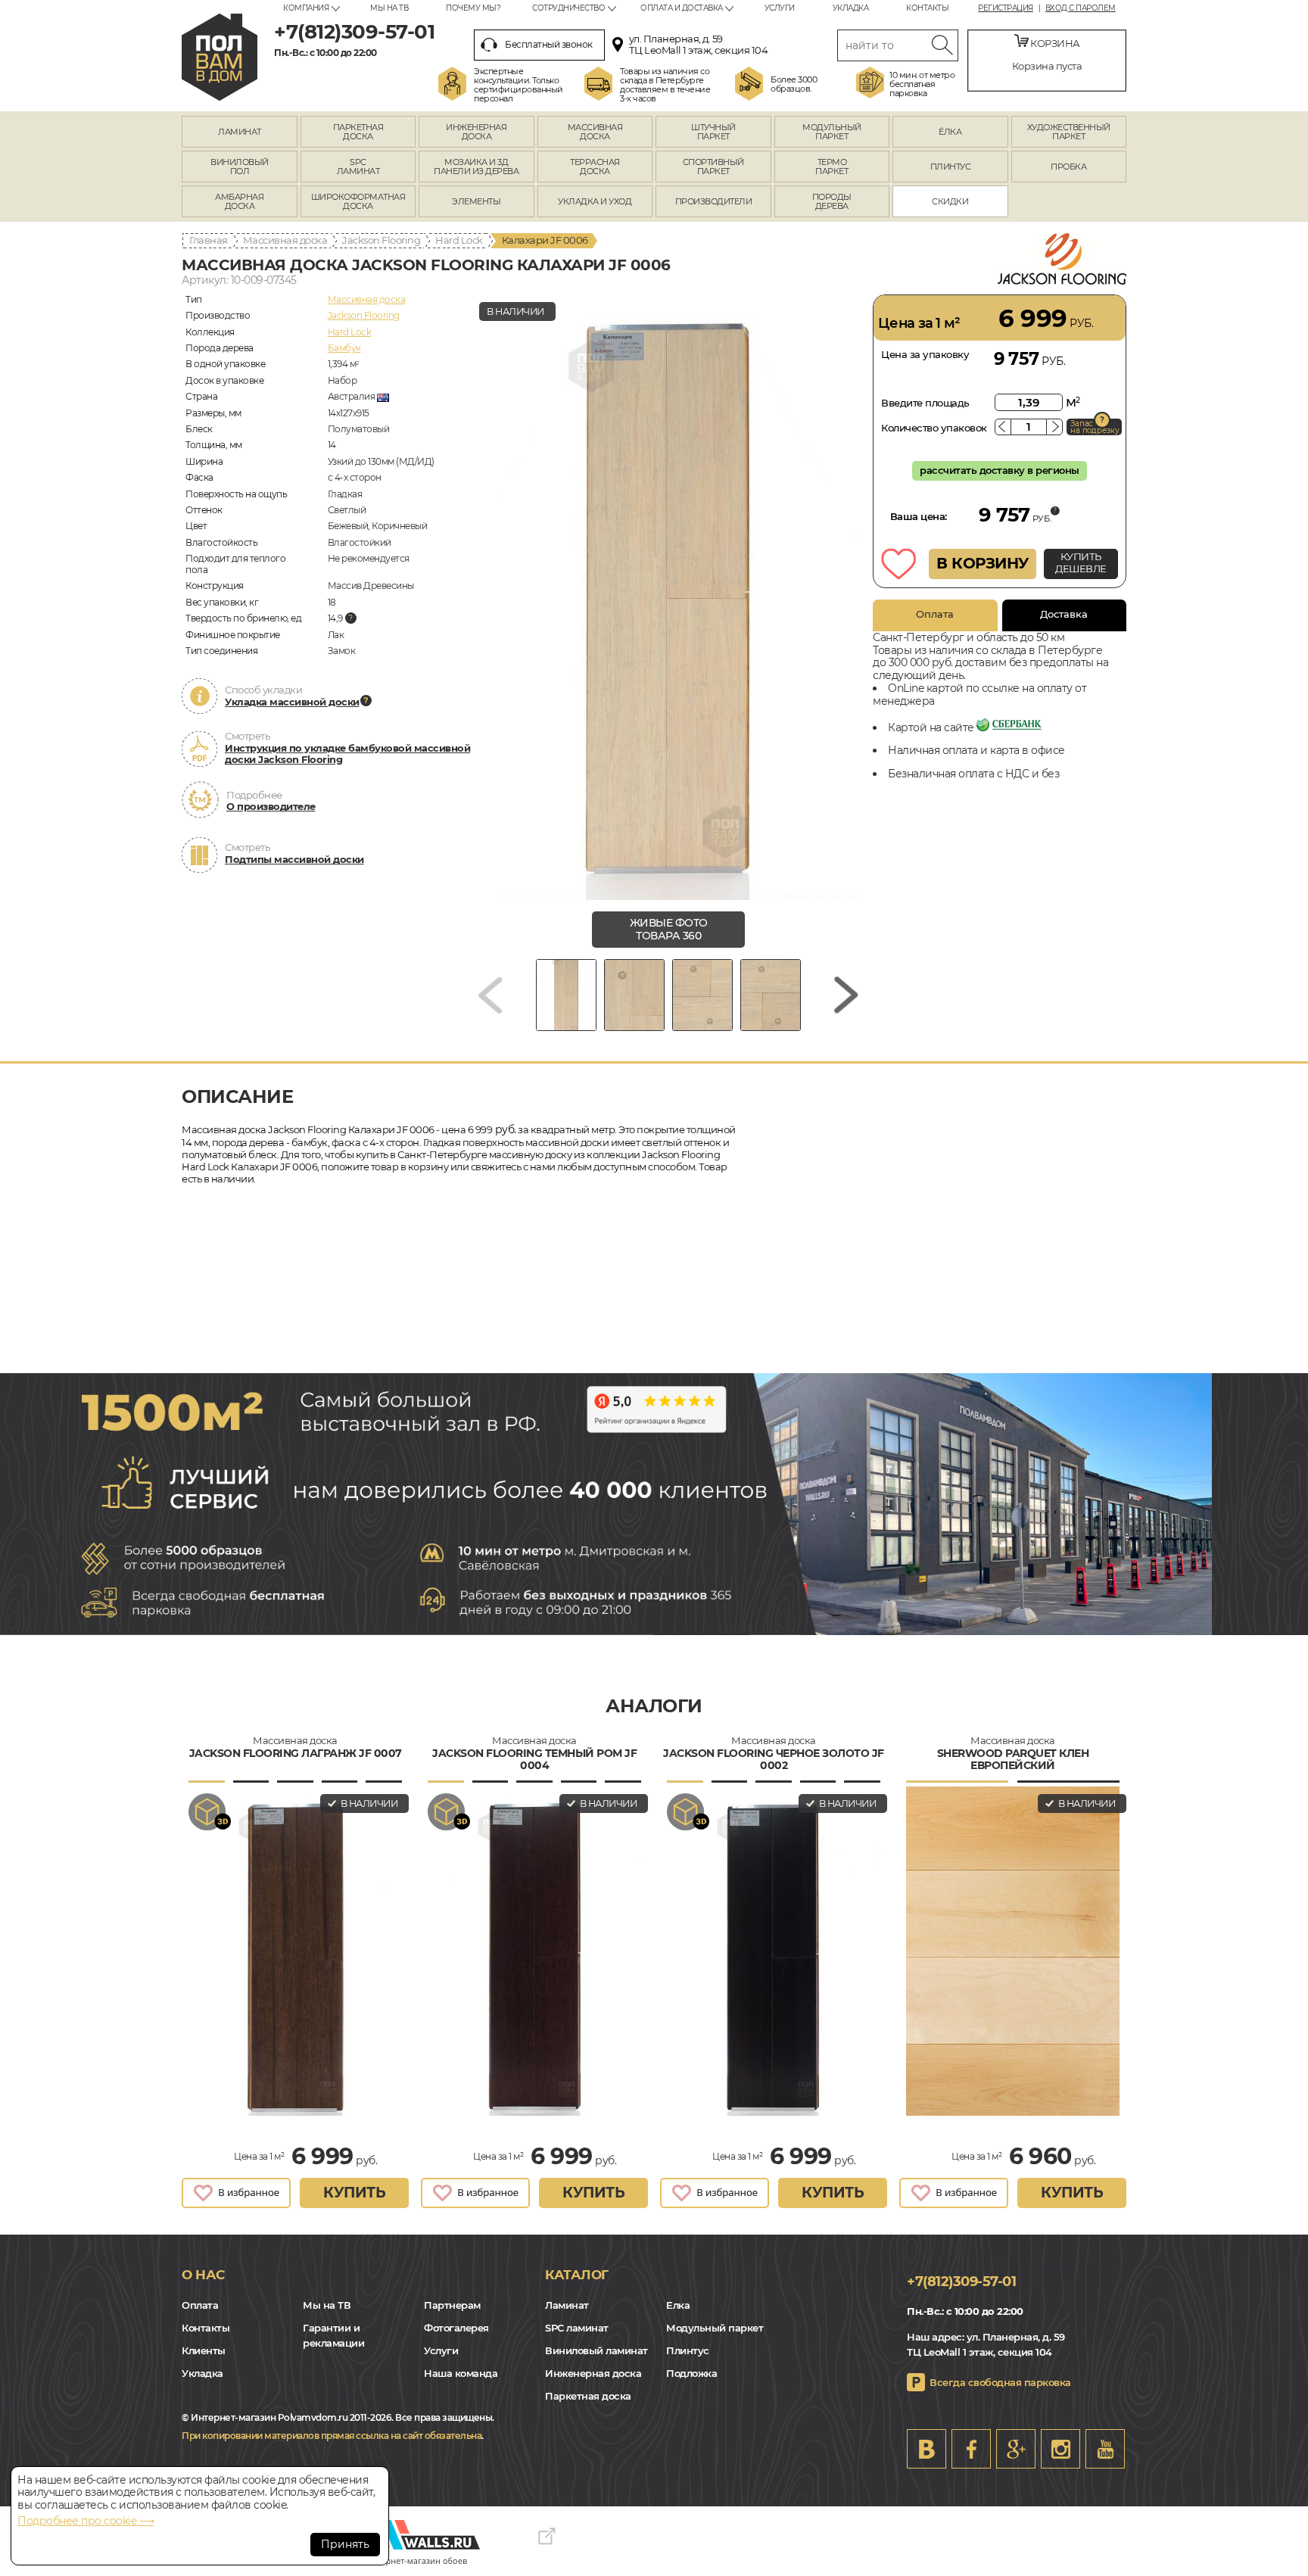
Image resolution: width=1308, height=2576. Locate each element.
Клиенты (204, 2350)
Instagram (1060, 2449)
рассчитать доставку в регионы (1000, 470)
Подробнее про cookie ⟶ (86, 2521)
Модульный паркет (715, 2328)
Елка (678, 2305)
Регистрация (1006, 8)
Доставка (1064, 614)
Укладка (851, 8)
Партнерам (452, 2305)
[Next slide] (846, 995)
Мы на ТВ (389, 8)
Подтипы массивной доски (294, 859)
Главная (209, 240)
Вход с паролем (1081, 8)
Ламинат (567, 2305)
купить (354, 2193)
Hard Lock (459, 240)
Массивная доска (285, 240)
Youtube (1105, 2449)
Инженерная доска (593, 2373)
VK (926, 2449)
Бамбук (344, 348)
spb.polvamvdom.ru (220, 57)
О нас (203, 2275)
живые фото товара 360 (669, 929)
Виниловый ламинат (596, 2350)
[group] (668, 597)
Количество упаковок (934, 428)
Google (1016, 2449)
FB (971, 2449)
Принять (345, 2544)
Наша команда (461, 2373)
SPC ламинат (577, 2328)
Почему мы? (473, 8)
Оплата (935, 614)
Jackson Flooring (381, 240)
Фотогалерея (456, 2328)
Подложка (691, 2373)
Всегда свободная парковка (1000, 2382)
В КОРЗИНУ (983, 563)
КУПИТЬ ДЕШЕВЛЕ (1081, 562)
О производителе (271, 806)
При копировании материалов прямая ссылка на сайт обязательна (332, 2436)
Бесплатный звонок (549, 44)
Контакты (927, 8)
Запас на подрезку (1095, 427)
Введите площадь (925, 403)
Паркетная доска (588, 2396)
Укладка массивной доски (292, 702)
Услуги (780, 8)
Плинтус (688, 2350)
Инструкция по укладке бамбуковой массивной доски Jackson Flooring (347, 754)
